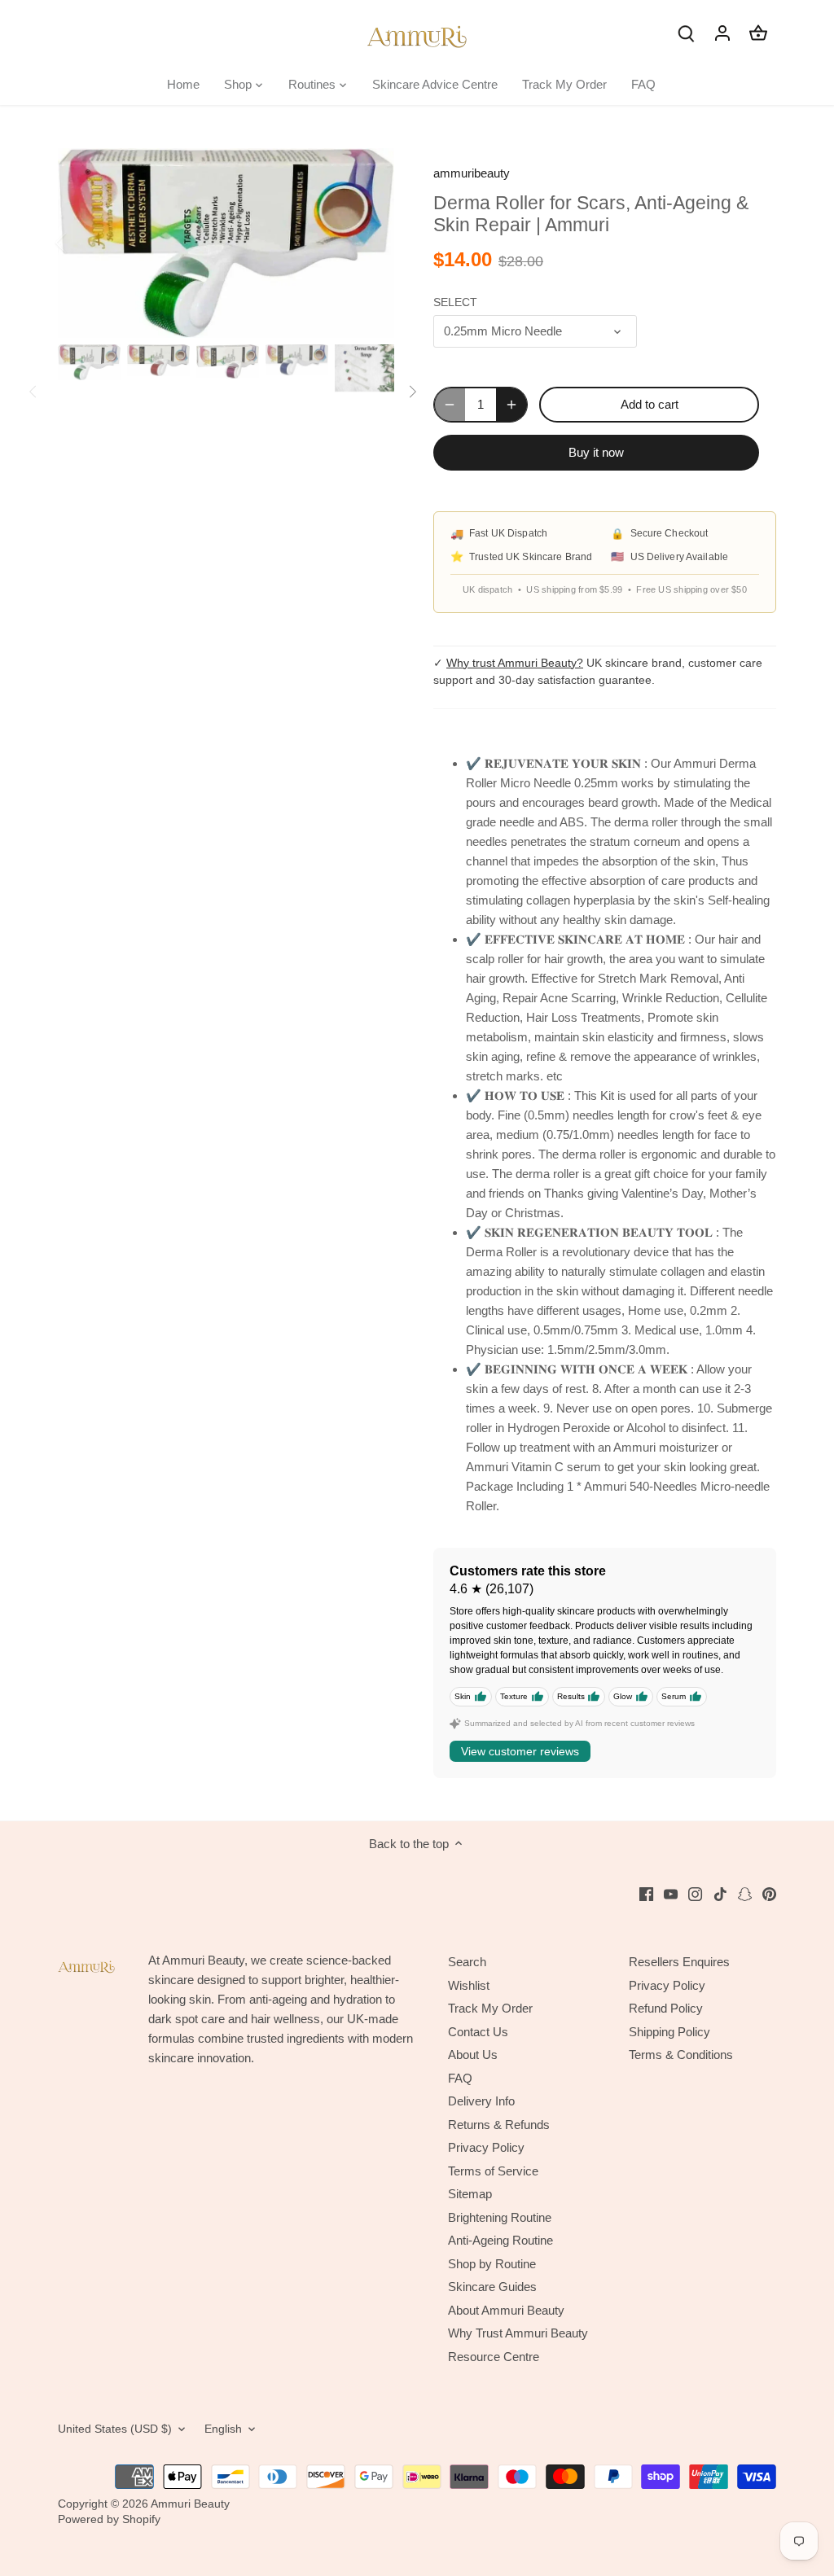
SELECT (455, 302)
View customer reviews (520, 1751)
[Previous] (82, 243)
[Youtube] (671, 1893)
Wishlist (469, 1985)
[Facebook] (646, 1893)
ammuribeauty (472, 173)
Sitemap (470, 2194)
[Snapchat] (745, 1893)
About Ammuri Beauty (506, 2310)
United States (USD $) (115, 2429)
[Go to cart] (758, 32)
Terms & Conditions (681, 2055)
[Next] (370, 243)
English (223, 2429)
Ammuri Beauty (190, 2504)
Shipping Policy (669, 2032)
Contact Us (478, 2032)
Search (467, 1962)
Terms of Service (493, 2171)
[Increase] (511, 405)
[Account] (722, 32)
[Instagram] (695, 1893)
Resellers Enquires (679, 1962)
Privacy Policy (486, 2147)
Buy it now (596, 452)
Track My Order (490, 2008)
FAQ (460, 2078)
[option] (226, 243)
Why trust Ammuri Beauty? (515, 663)
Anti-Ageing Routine (500, 2240)
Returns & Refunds (499, 2125)
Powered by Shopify (109, 2519)
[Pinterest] (769, 1893)
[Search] (687, 32)
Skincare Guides (492, 2287)
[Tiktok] (720, 1893)
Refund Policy (666, 2008)
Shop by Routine (492, 2264)
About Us (473, 2055)
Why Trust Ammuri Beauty (518, 2333)
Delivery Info (481, 2101)
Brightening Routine (500, 2217)
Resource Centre (494, 2357)
